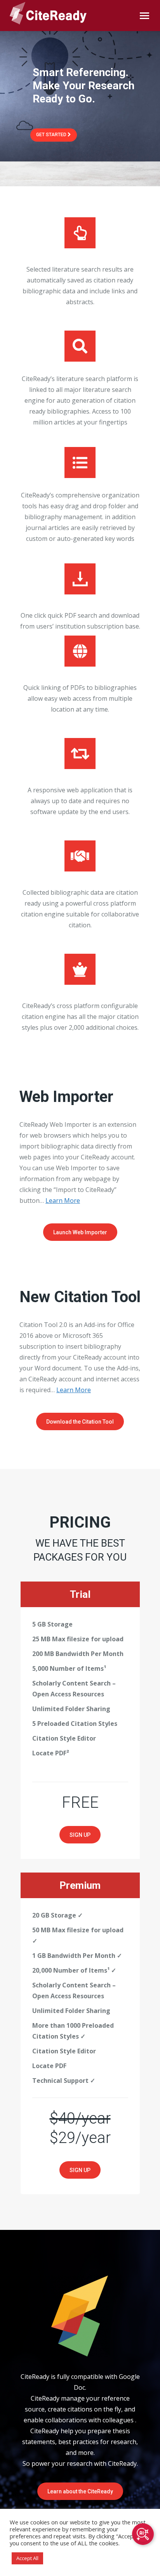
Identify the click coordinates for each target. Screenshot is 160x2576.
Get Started (52, 135)
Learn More (63, 1201)
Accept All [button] (27, 2558)
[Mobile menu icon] (144, 16)
